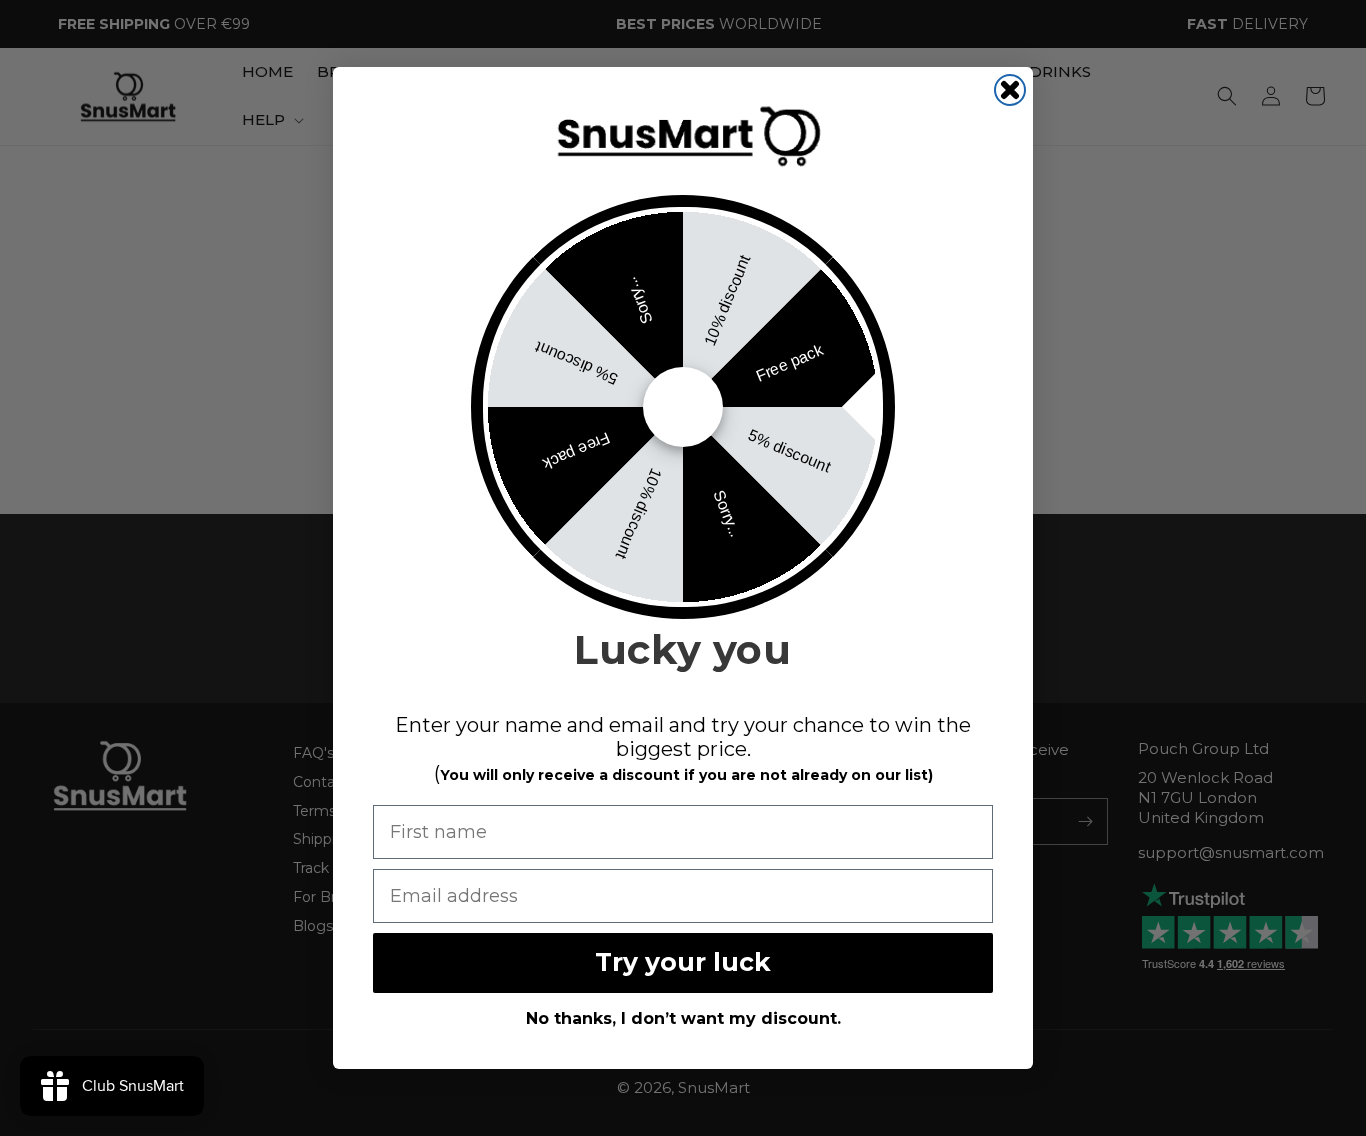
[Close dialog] (1010, 90)
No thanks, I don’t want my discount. (683, 1018)
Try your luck (683, 962)
